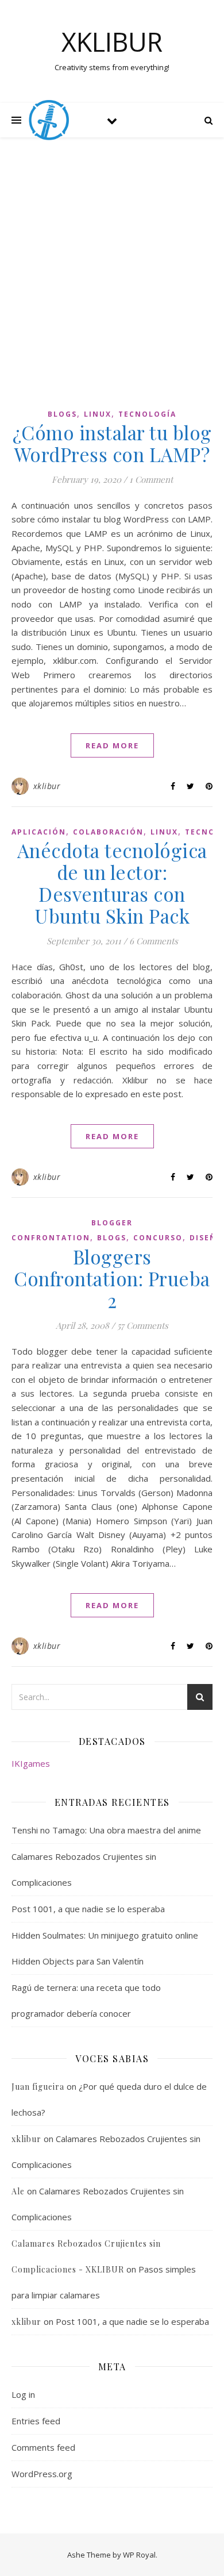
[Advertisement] (112, 278)
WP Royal (139, 2555)
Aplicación (39, 832)
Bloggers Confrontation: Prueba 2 (112, 1278)
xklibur (47, 786)
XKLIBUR (112, 42)
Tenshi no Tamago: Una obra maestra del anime (106, 1830)
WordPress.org (42, 2474)
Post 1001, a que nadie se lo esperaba (88, 1909)
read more (112, 745)
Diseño (206, 1238)
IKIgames (31, 1763)
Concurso (158, 1238)
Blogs (62, 414)
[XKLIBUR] (49, 120)
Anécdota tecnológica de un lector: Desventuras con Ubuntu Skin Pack (112, 883)
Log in (23, 2394)
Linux (98, 414)
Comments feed (43, 2447)
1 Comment (151, 479)
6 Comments (154, 941)
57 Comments (143, 1325)
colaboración (108, 832)
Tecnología (147, 414)
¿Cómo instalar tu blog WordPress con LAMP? (112, 443)
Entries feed (36, 2421)
